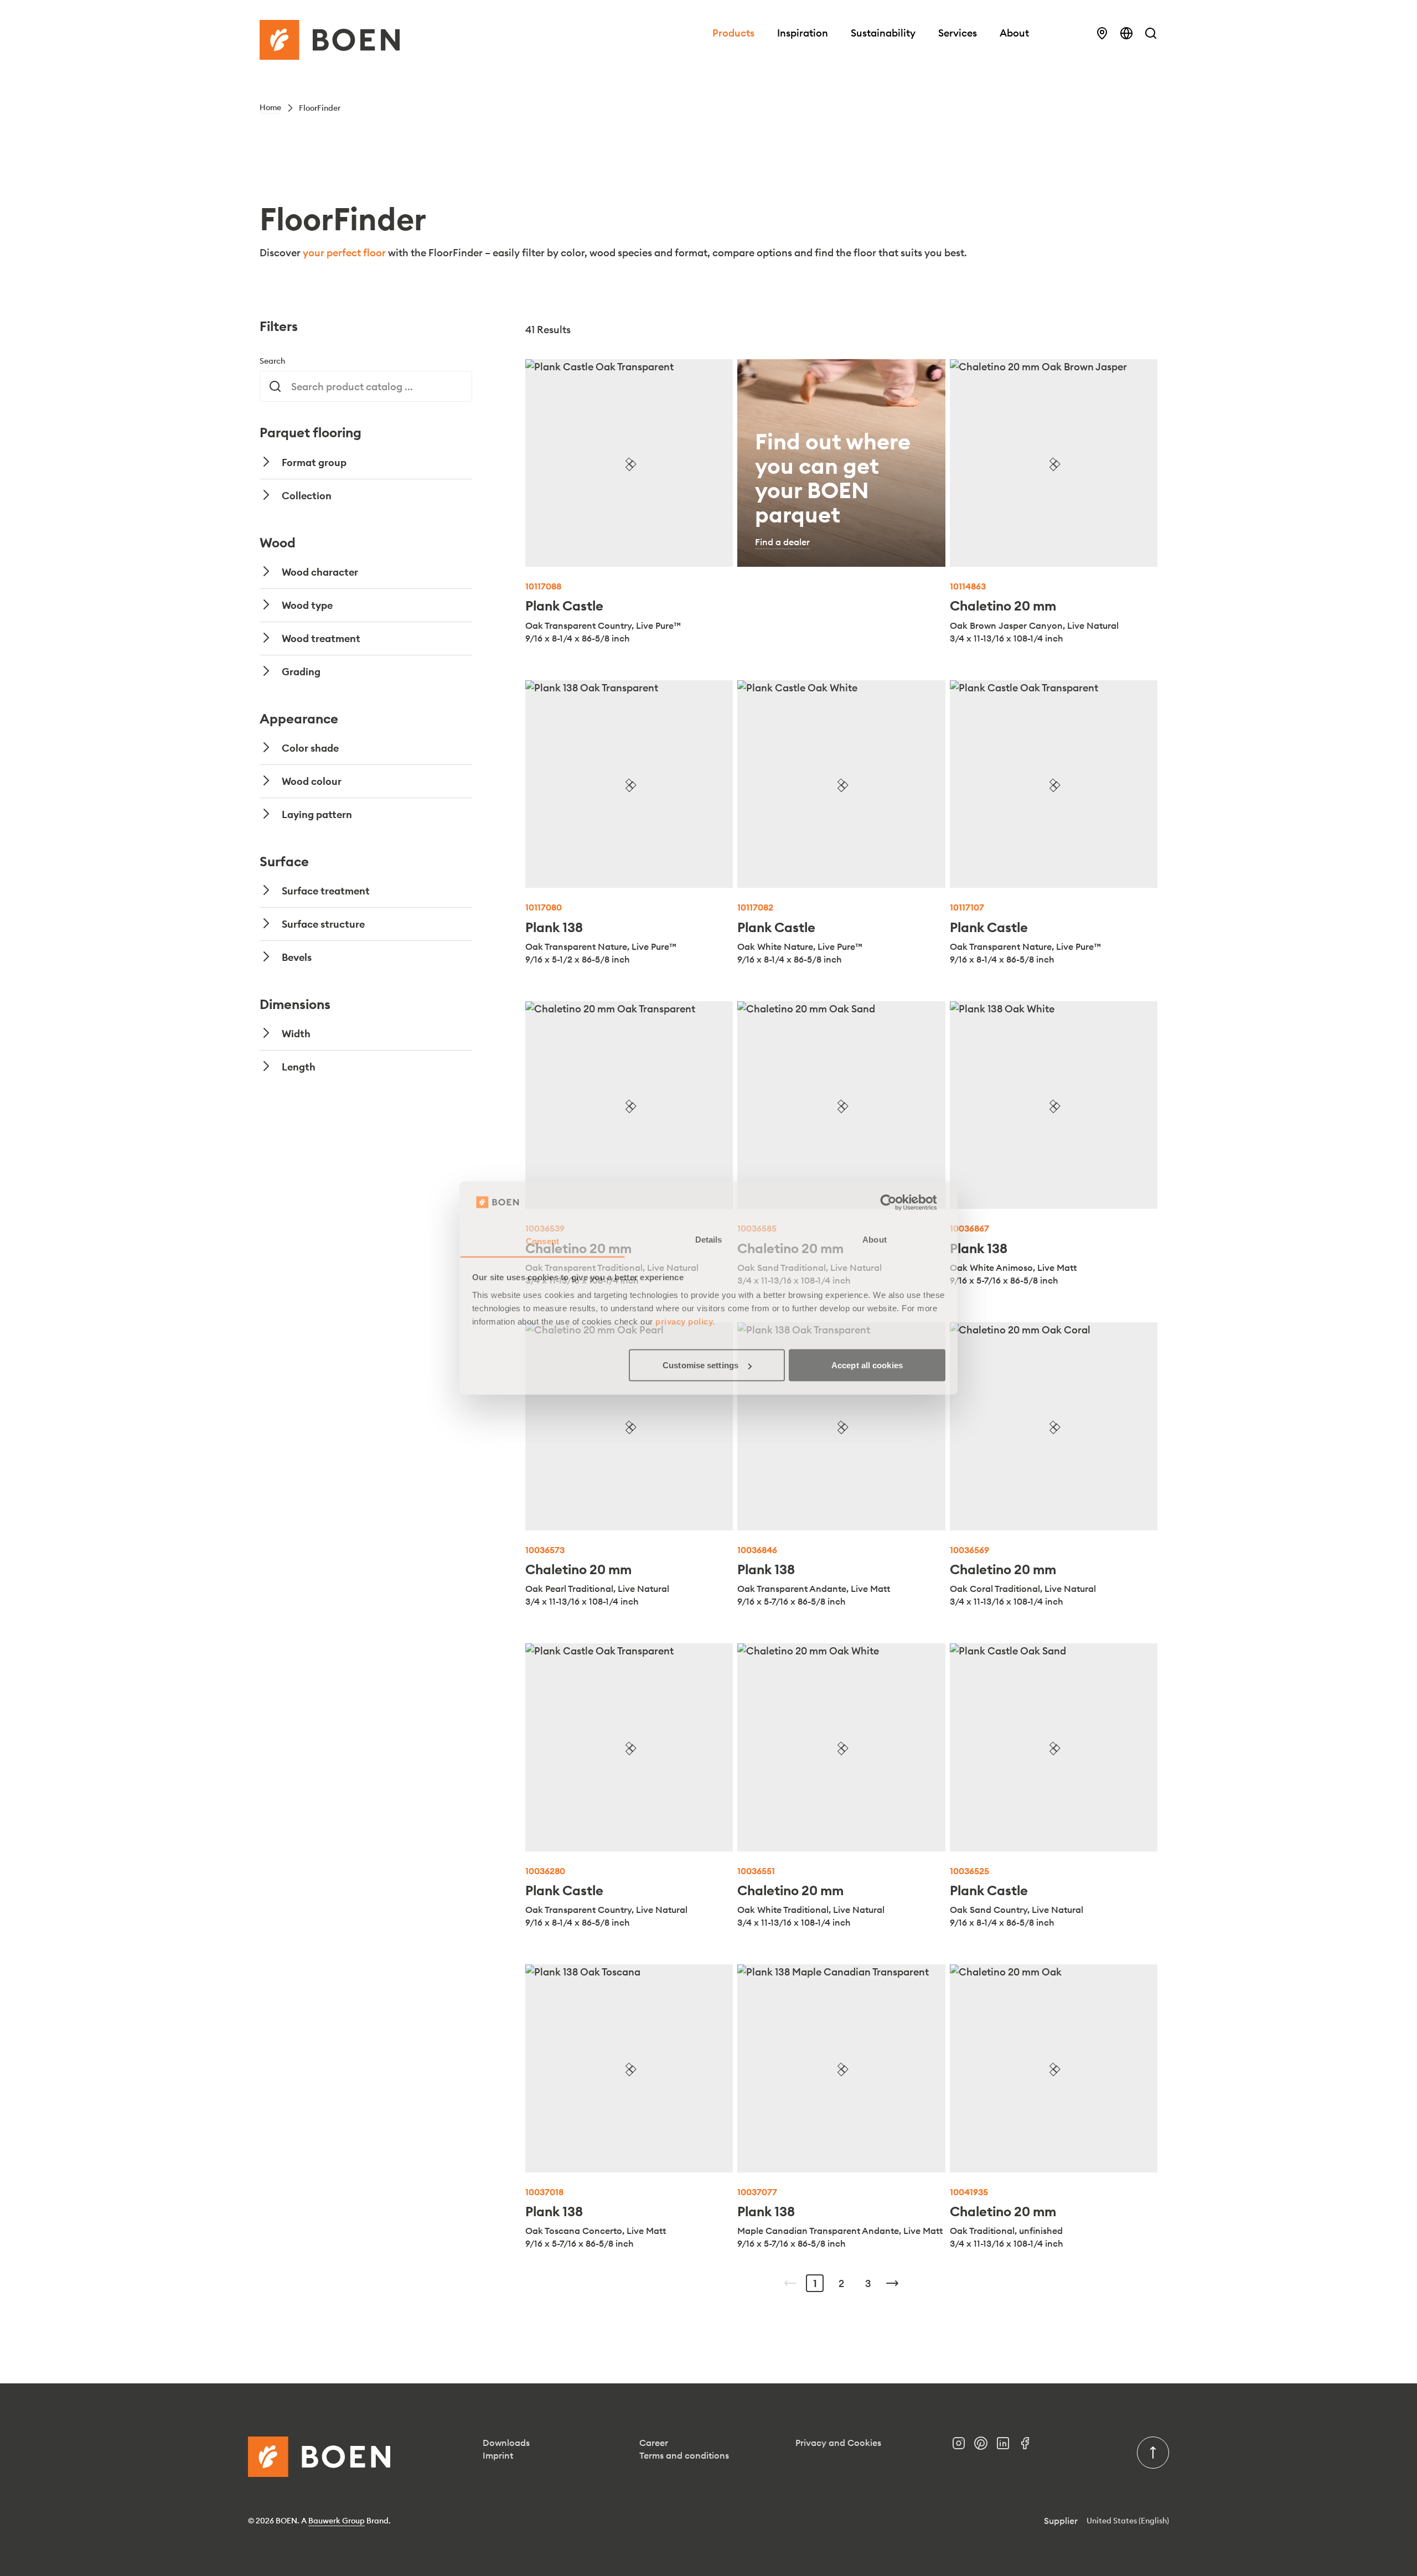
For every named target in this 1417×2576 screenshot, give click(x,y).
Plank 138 (554, 927)
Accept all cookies (867, 1365)
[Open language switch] (1126, 33)
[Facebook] (1030, 2446)
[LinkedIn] (1007, 2446)
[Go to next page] (892, 2283)
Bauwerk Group (337, 2521)
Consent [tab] (542, 1241)
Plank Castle (564, 606)
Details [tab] (709, 1239)
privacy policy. (685, 1321)
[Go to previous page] (790, 2283)
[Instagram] (963, 2446)
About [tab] (875, 1239)
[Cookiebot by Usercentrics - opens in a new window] (897, 1203)
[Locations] (1102, 33)
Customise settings (700, 1365)
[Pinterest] (985, 2446)
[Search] (1151, 33)
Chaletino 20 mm (1003, 606)
